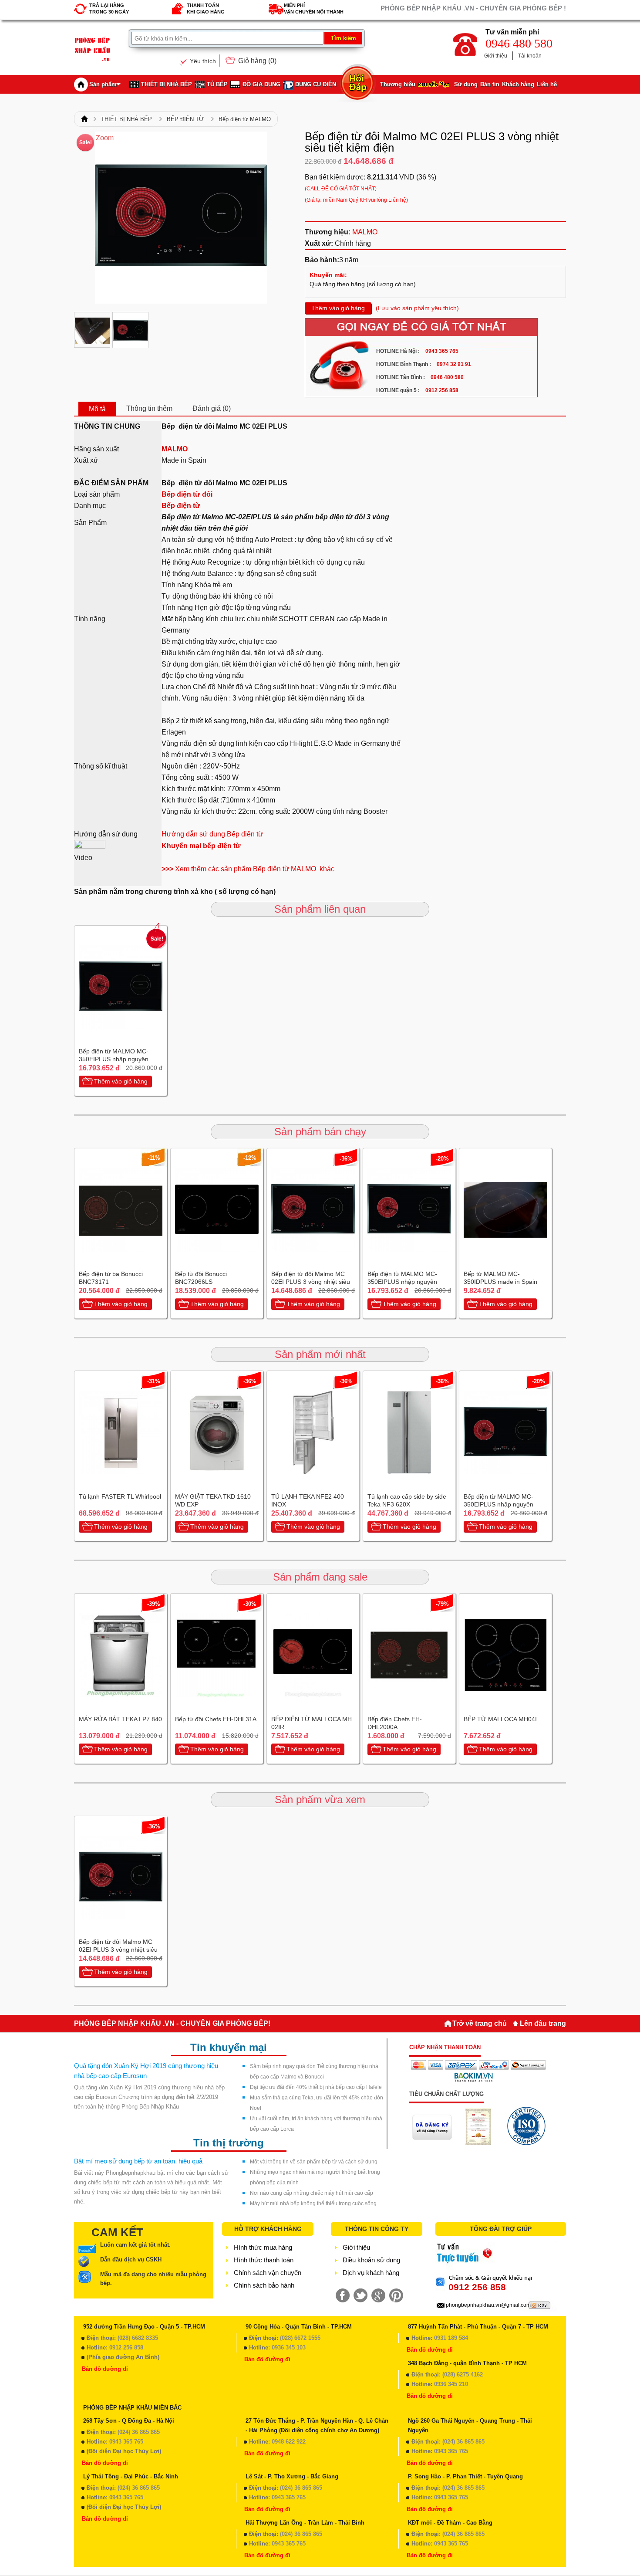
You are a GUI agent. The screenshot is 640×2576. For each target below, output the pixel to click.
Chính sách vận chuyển (268, 2273)
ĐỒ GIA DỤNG (261, 84)
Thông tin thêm (149, 408)
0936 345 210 (451, 2384)
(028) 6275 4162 (463, 2375)
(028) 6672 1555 (300, 2338)
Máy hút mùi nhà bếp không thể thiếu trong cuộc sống (313, 2204)
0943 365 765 (126, 2442)
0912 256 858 (126, 2348)
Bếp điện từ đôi (188, 494)
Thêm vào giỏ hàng (338, 308)
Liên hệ (547, 84)
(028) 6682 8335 (138, 2338)
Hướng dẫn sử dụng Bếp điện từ (212, 834)
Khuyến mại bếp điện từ (201, 846)
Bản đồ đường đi (105, 2369)
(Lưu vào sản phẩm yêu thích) (417, 308)
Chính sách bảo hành (264, 2285)
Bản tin (490, 84)
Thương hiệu (398, 84)
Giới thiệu (496, 56)
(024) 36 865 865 (139, 2432)
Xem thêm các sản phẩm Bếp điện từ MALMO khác (248, 869)
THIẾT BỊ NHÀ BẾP (167, 84)
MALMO (365, 232)
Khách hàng (518, 84)
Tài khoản (530, 56)
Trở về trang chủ (480, 2023)
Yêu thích (203, 61)
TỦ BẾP (217, 84)
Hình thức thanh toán (264, 2260)
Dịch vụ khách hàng (371, 2273)
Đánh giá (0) (212, 408)
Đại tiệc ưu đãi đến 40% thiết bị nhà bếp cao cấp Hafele (316, 2087)
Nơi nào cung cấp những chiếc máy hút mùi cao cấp (312, 2193)
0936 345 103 (289, 2348)
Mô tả (97, 409)
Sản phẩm (103, 84)
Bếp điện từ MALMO (245, 119)
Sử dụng (466, 84)
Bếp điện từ (181, 506)
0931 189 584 (451, 2338)
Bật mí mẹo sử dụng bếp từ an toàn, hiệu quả (138, 2161)
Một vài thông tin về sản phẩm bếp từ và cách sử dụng (314, 2162)
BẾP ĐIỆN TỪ (185, 119)
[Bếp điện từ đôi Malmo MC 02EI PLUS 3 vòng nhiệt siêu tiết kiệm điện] (92, 330)
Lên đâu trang (543, 2023)
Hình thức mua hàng (263, 2247)
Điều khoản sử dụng (371, 2260)
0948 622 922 (289, 2442)
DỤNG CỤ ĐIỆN (316, 84)
